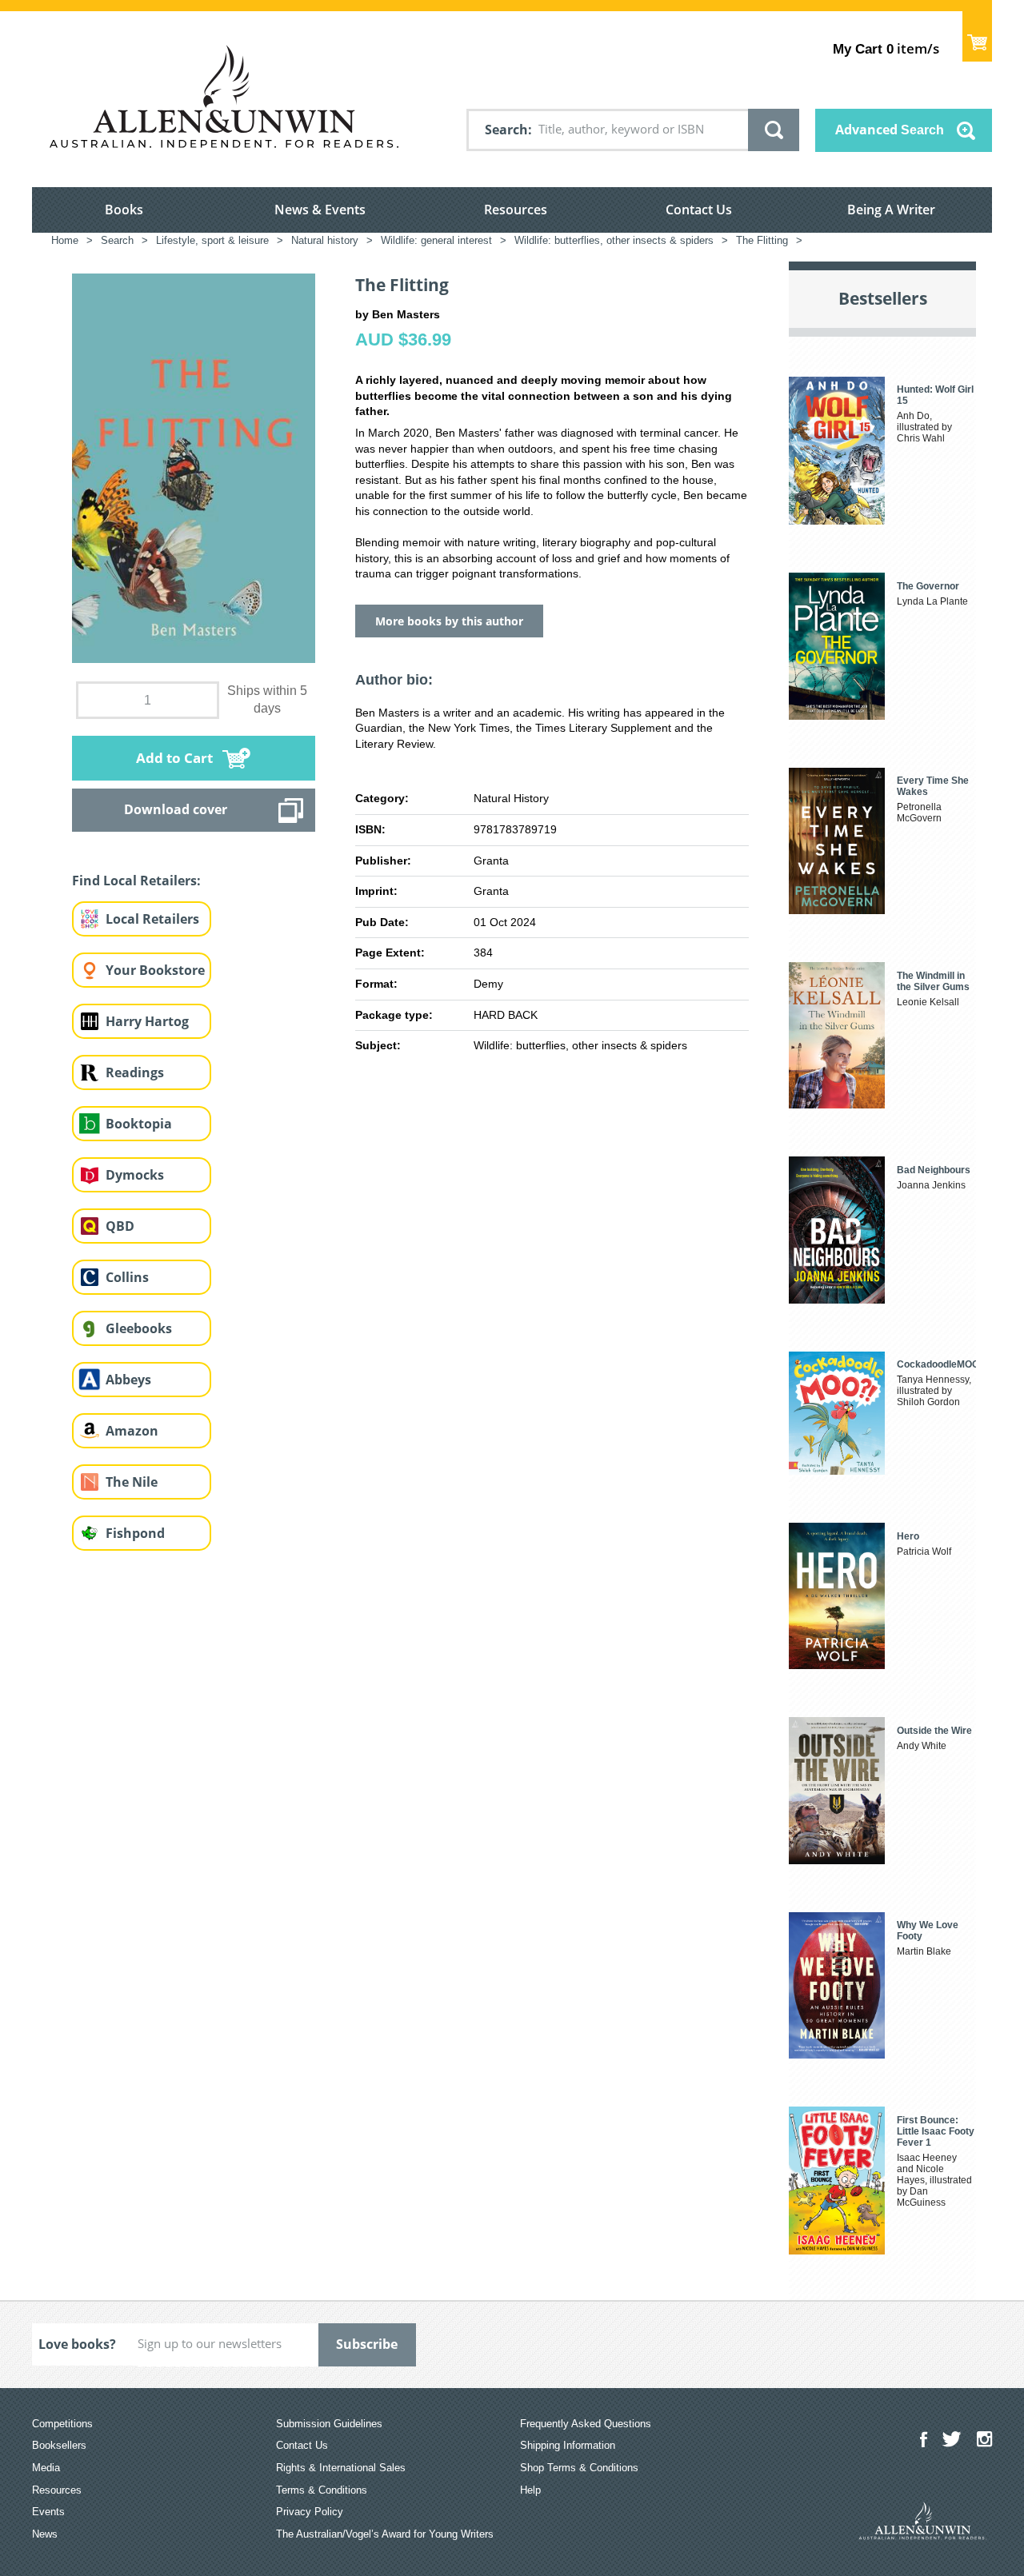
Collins (127, 1277)
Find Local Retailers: (136, 881)
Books (124, 210)
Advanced (890, 130)
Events (48, 2512)
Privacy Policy (310, 2512)
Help (530, 2490)
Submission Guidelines (329, 2424)
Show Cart (977, 36)
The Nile (132, 1482)
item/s (886, 48)
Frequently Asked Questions (586, 2424)
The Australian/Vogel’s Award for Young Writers (385, 2534)
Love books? (77, 2344)
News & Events (320, 210)
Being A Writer (891, 210)
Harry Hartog (147, 1021)
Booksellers (59, 2445)
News (45, 2534)
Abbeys (128, 1380)
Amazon (132, 1431)
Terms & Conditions (322, 2490)
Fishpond (135, 1533)
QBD (120, 1226)
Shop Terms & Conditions (579, 2468)
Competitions (62, 2424)
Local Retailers (152, 919)
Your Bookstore (155, 970)
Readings (135, 1072)
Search (506, 130)
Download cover (176, 809)
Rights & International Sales (341, 2468)
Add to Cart (174, 758)
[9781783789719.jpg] (194, 467)
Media (46, 2468)
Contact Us (699, 210)
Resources (516, 210)
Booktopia (139, 1124)
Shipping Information (568, 2445)
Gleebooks (139, 1328)
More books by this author (449, 621)
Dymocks (135, 1175)
